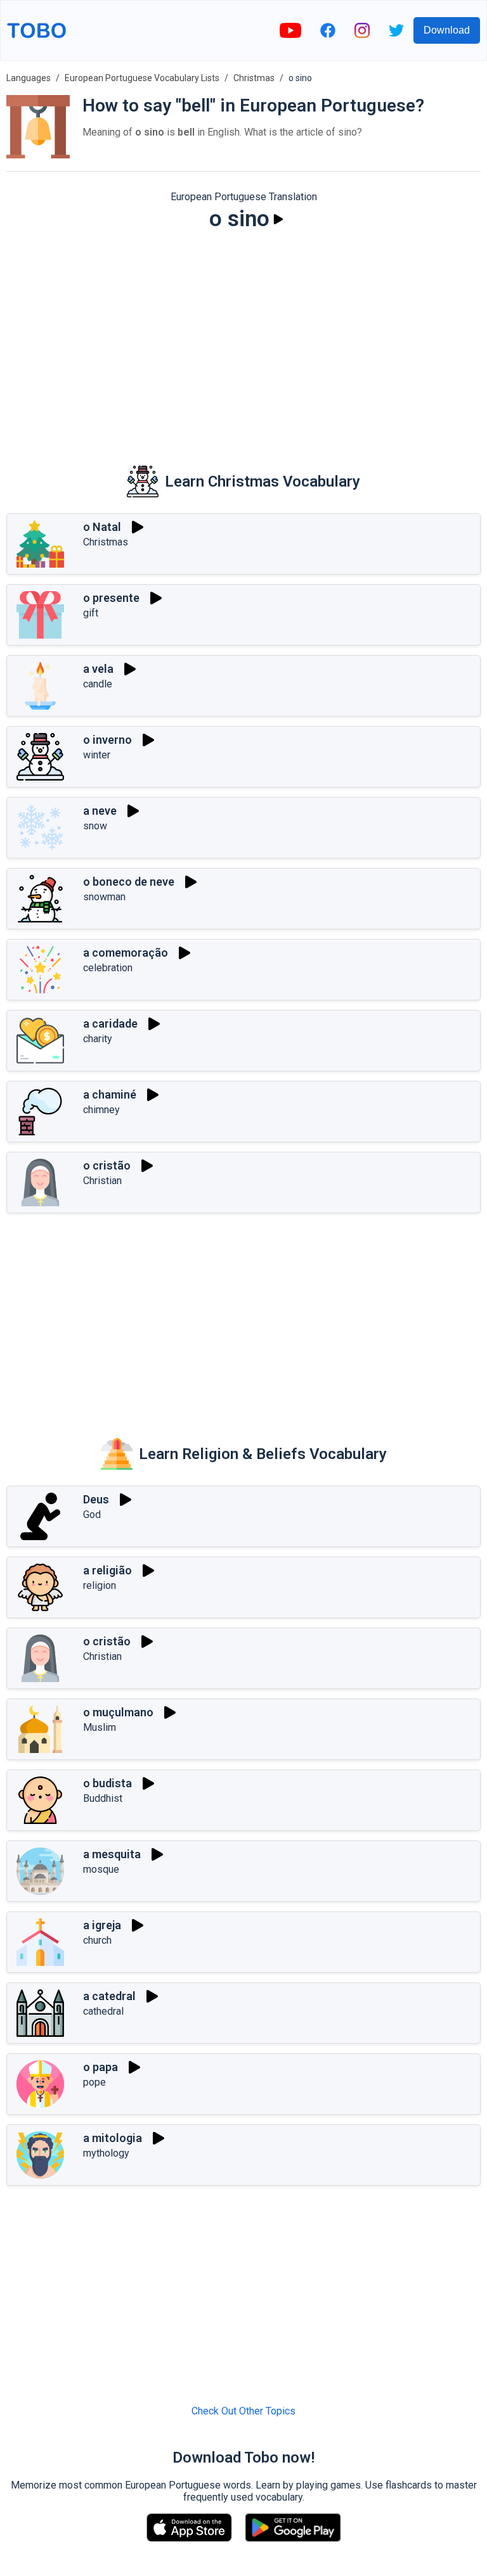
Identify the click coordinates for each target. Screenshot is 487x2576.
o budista (107, 1783)
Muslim (100, 1727)
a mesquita (112, 1854)
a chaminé (110, 1094)
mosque (101, 1869)
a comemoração (126, 953)
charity (98, 1039)
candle (98, 684)
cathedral (103, 2011)
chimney (101, 1110)
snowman (104, 897)
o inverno (107, 740)
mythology (106, 2153)
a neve (100, 811)
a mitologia (113, 2138)
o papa (101, 2067)
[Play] (278, 219)
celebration (108, 968)
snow (95, 826)
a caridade (110, 1023)
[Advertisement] (243, 340)
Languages (29, 78)
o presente (111, 598)
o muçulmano (118, 1712)
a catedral (109, 1996)
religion (100, 1585)
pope (94, 2082)
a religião (107, 1570)
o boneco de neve (129, 882)
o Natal (102, 527)
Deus (96, 1499)
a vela (98, 669)
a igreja (102, 1925)
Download (447, 30)
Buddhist (103, 1798)
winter (97, 755)
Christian (102, 1181)
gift (91, 613)
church (97, 1940)
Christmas (254, 78)
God (92, 1514)
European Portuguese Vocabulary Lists (142, 78)
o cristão (107, 1165)
